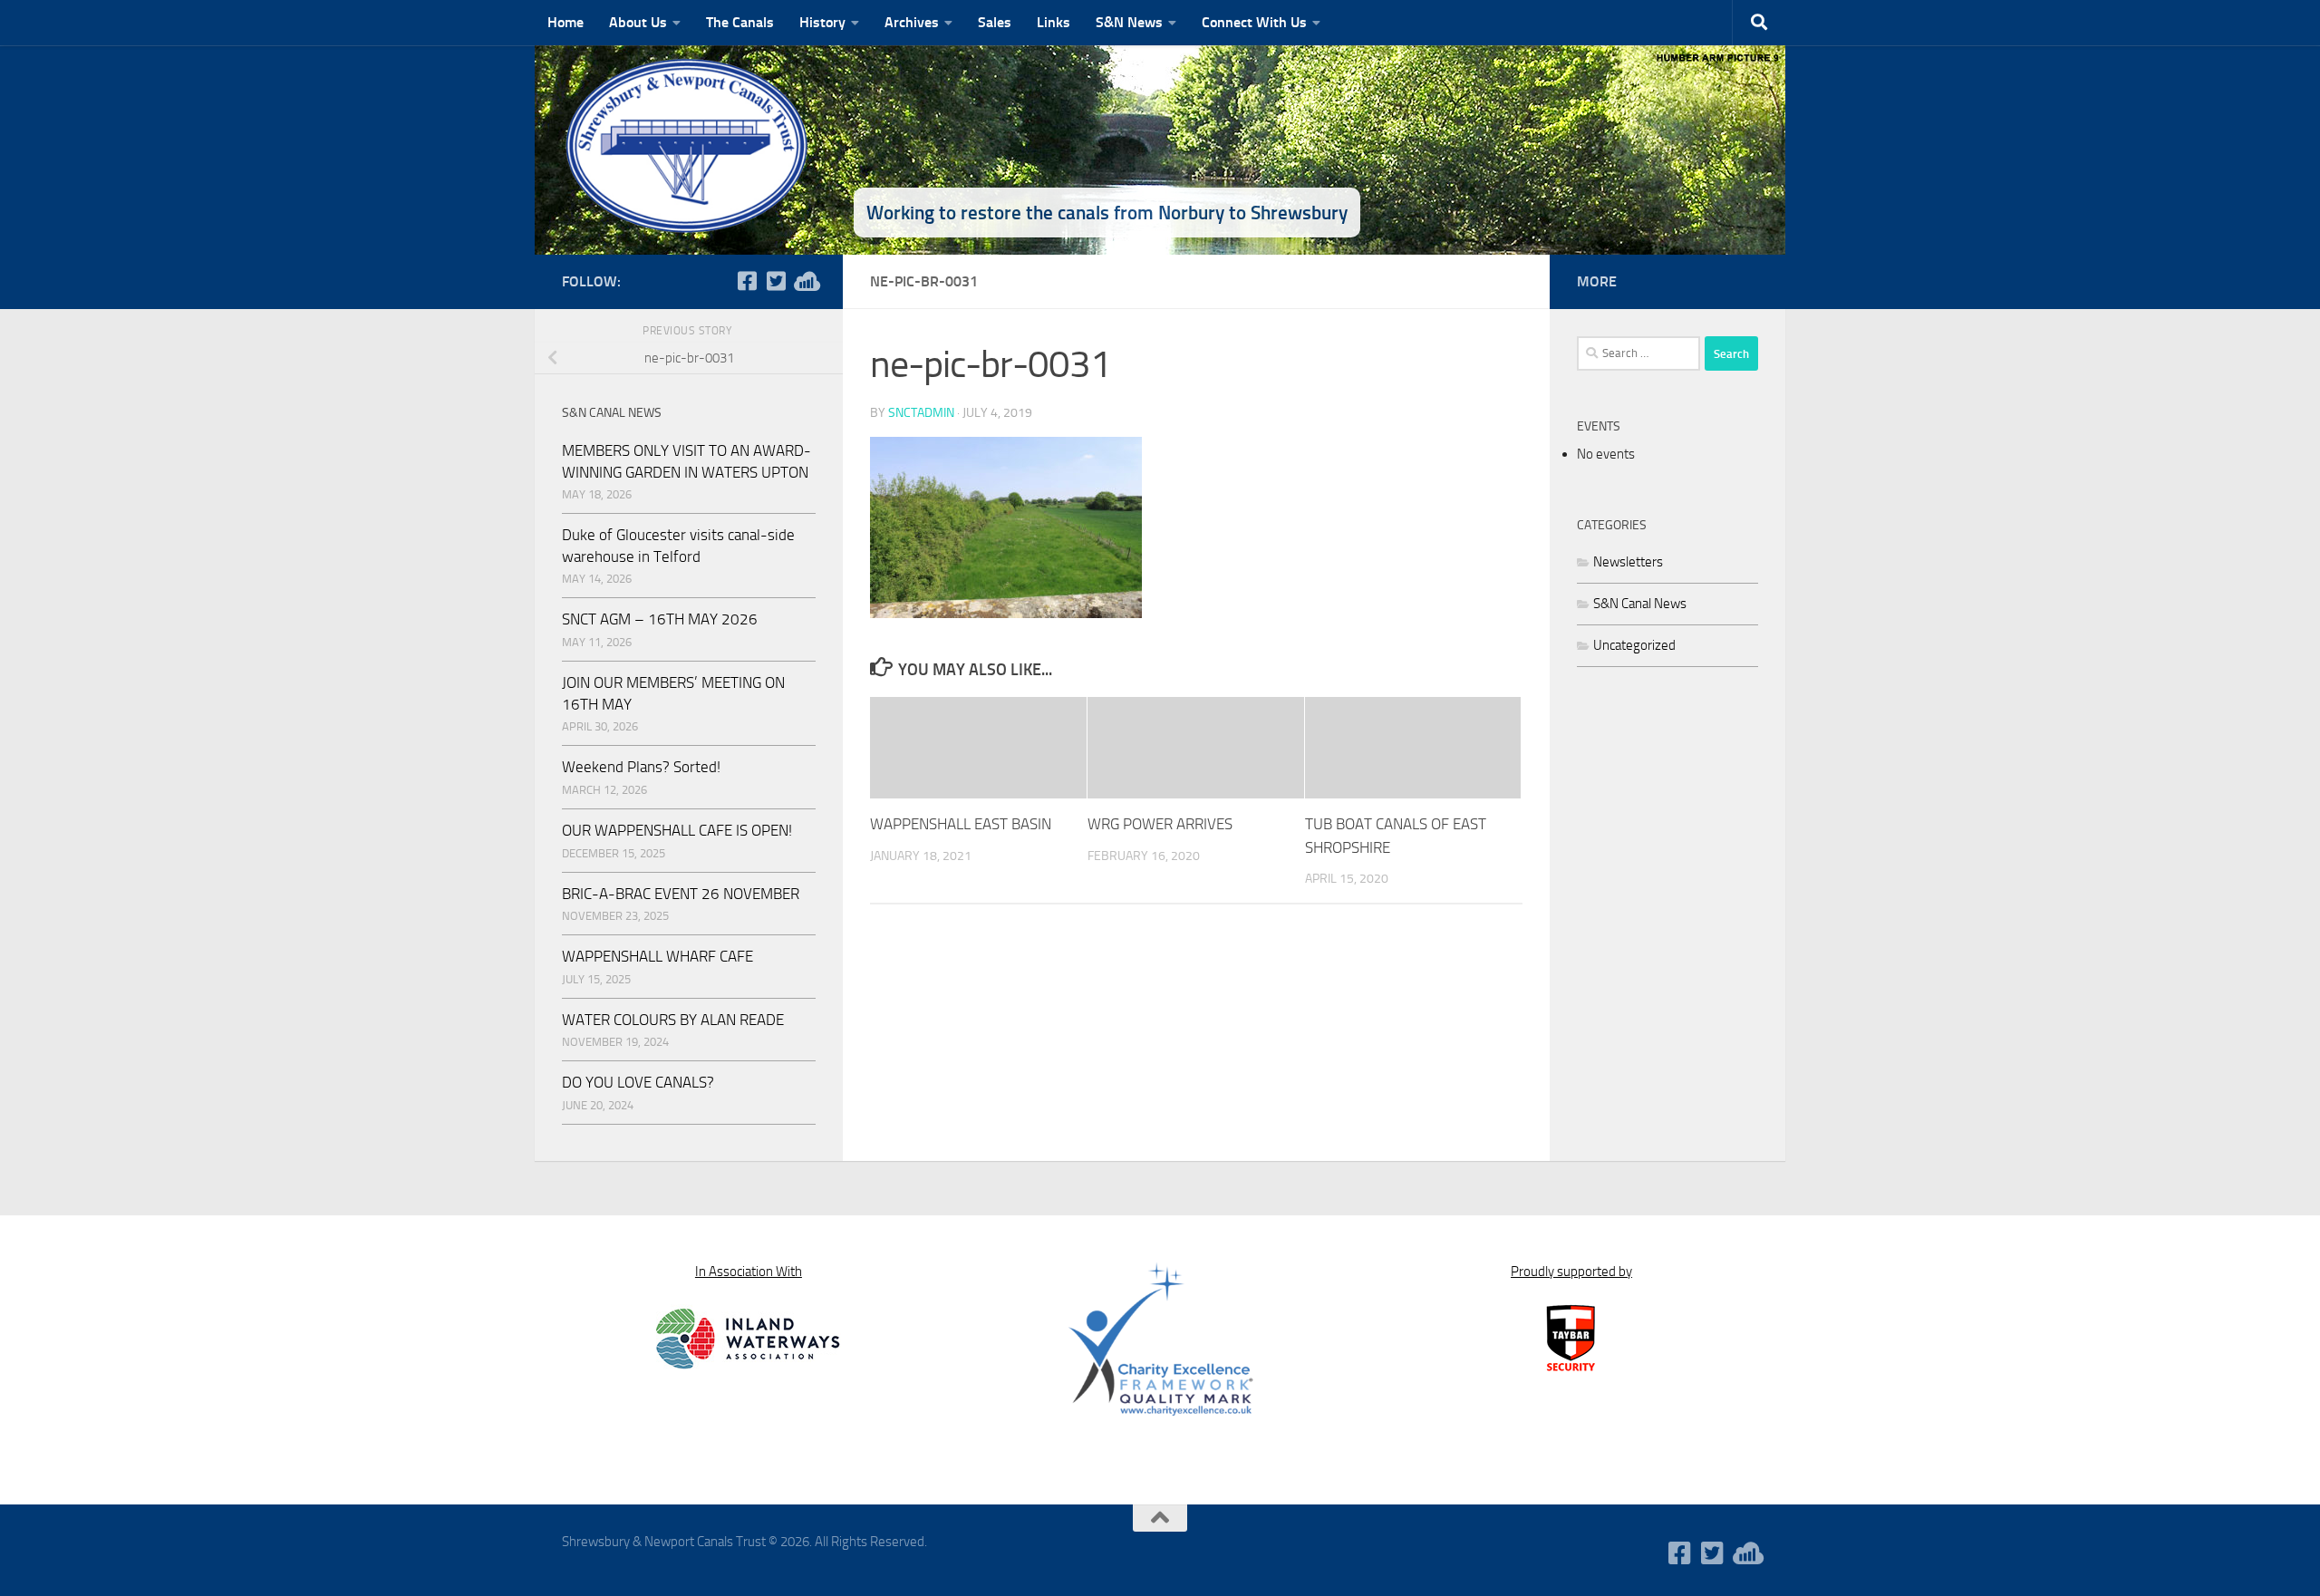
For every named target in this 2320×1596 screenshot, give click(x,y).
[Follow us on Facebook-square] (747, 281)
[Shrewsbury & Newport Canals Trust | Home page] (689, 145)
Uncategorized (1634, 645)
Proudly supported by (1571, 1272)
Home (565, 22)
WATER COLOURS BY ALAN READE (673, 1020)
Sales (995, 22)
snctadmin (921, 413)
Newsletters (1628, 562)
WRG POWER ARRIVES (1160, 824)
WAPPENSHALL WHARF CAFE (657, 956)
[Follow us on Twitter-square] (776, 281)
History (822, 22)
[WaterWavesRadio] (805, 281)
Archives (912, 22)
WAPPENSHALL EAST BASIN (961, 824)
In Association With (749, 1272)
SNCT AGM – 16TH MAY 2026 (660, 619)
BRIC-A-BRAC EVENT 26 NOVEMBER (681, 894)
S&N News (1129, 22)
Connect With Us (1254, 22)
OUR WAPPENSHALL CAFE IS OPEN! (677, 830)
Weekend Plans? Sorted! (641, 767)
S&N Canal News (1640, 604)
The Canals (740, 22)
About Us (638, 22)
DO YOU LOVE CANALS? (638, 1082)
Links (1054, 22)
